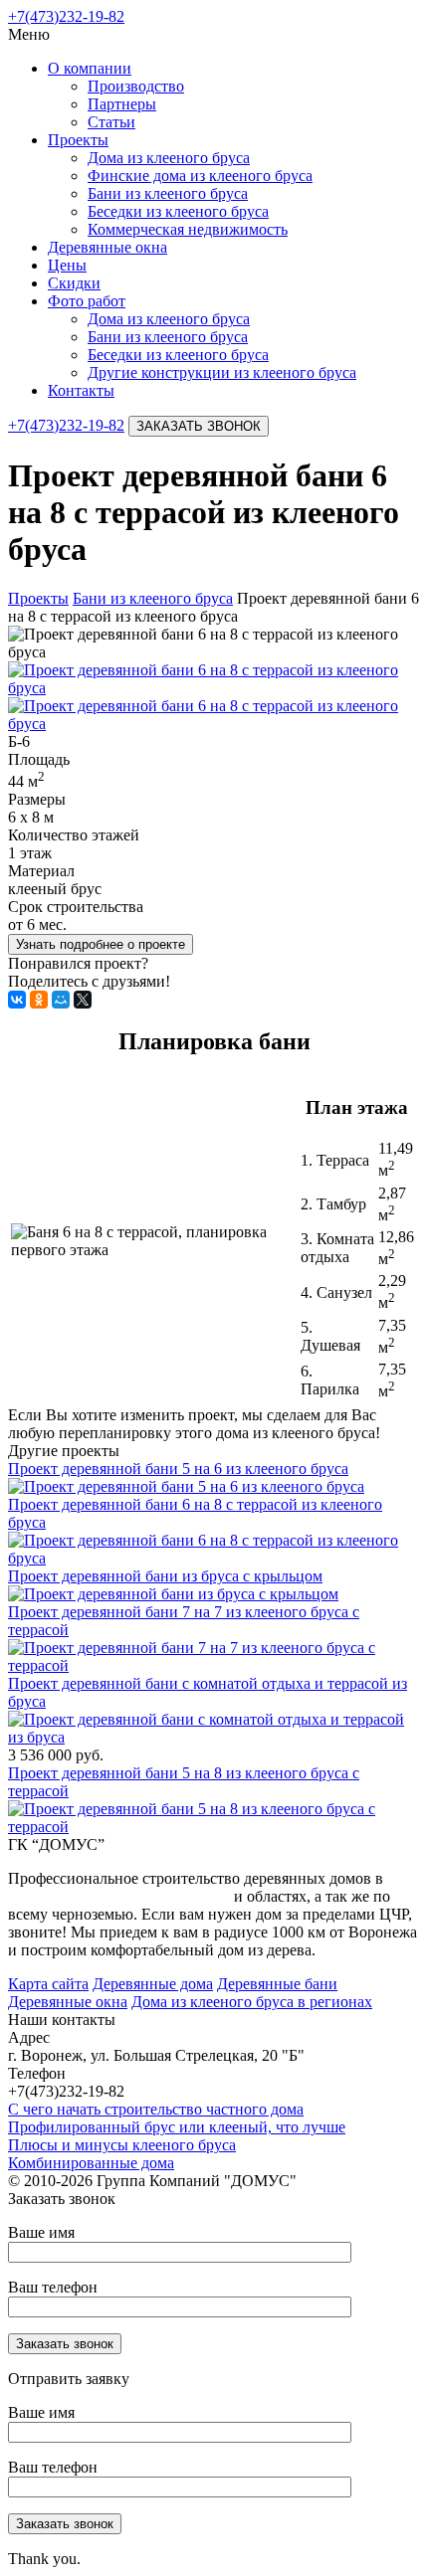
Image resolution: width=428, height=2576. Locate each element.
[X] (83, 1000)
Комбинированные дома (91, 2163)
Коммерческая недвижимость (188, 229)
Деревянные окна (107, 247)
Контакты (81, 390)
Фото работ (87, 301)
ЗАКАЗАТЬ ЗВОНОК (199, 426)
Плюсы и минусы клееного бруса (122, 2145)
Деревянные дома (153, 1984)
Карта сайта (48, 1984)
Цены (67, 265)
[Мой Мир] (61, 1000)
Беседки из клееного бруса (178, 211)
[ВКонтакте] (17, 1000)
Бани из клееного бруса (168, 193)
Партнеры (122, 104)
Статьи (111, 122)
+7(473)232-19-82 (66, 16)
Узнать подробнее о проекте (101, 944)
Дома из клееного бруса (169, 158)
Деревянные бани (277, 1984)
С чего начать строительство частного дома (156, 2109)
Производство (136, 86)
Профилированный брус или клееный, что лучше (177, 2127)
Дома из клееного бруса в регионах (252, 2002)
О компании (90, 68)
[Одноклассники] (39, 1000)
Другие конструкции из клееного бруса (222, 372)
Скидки (74, 283)
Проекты (78, 140)
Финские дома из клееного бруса (200, 176)
